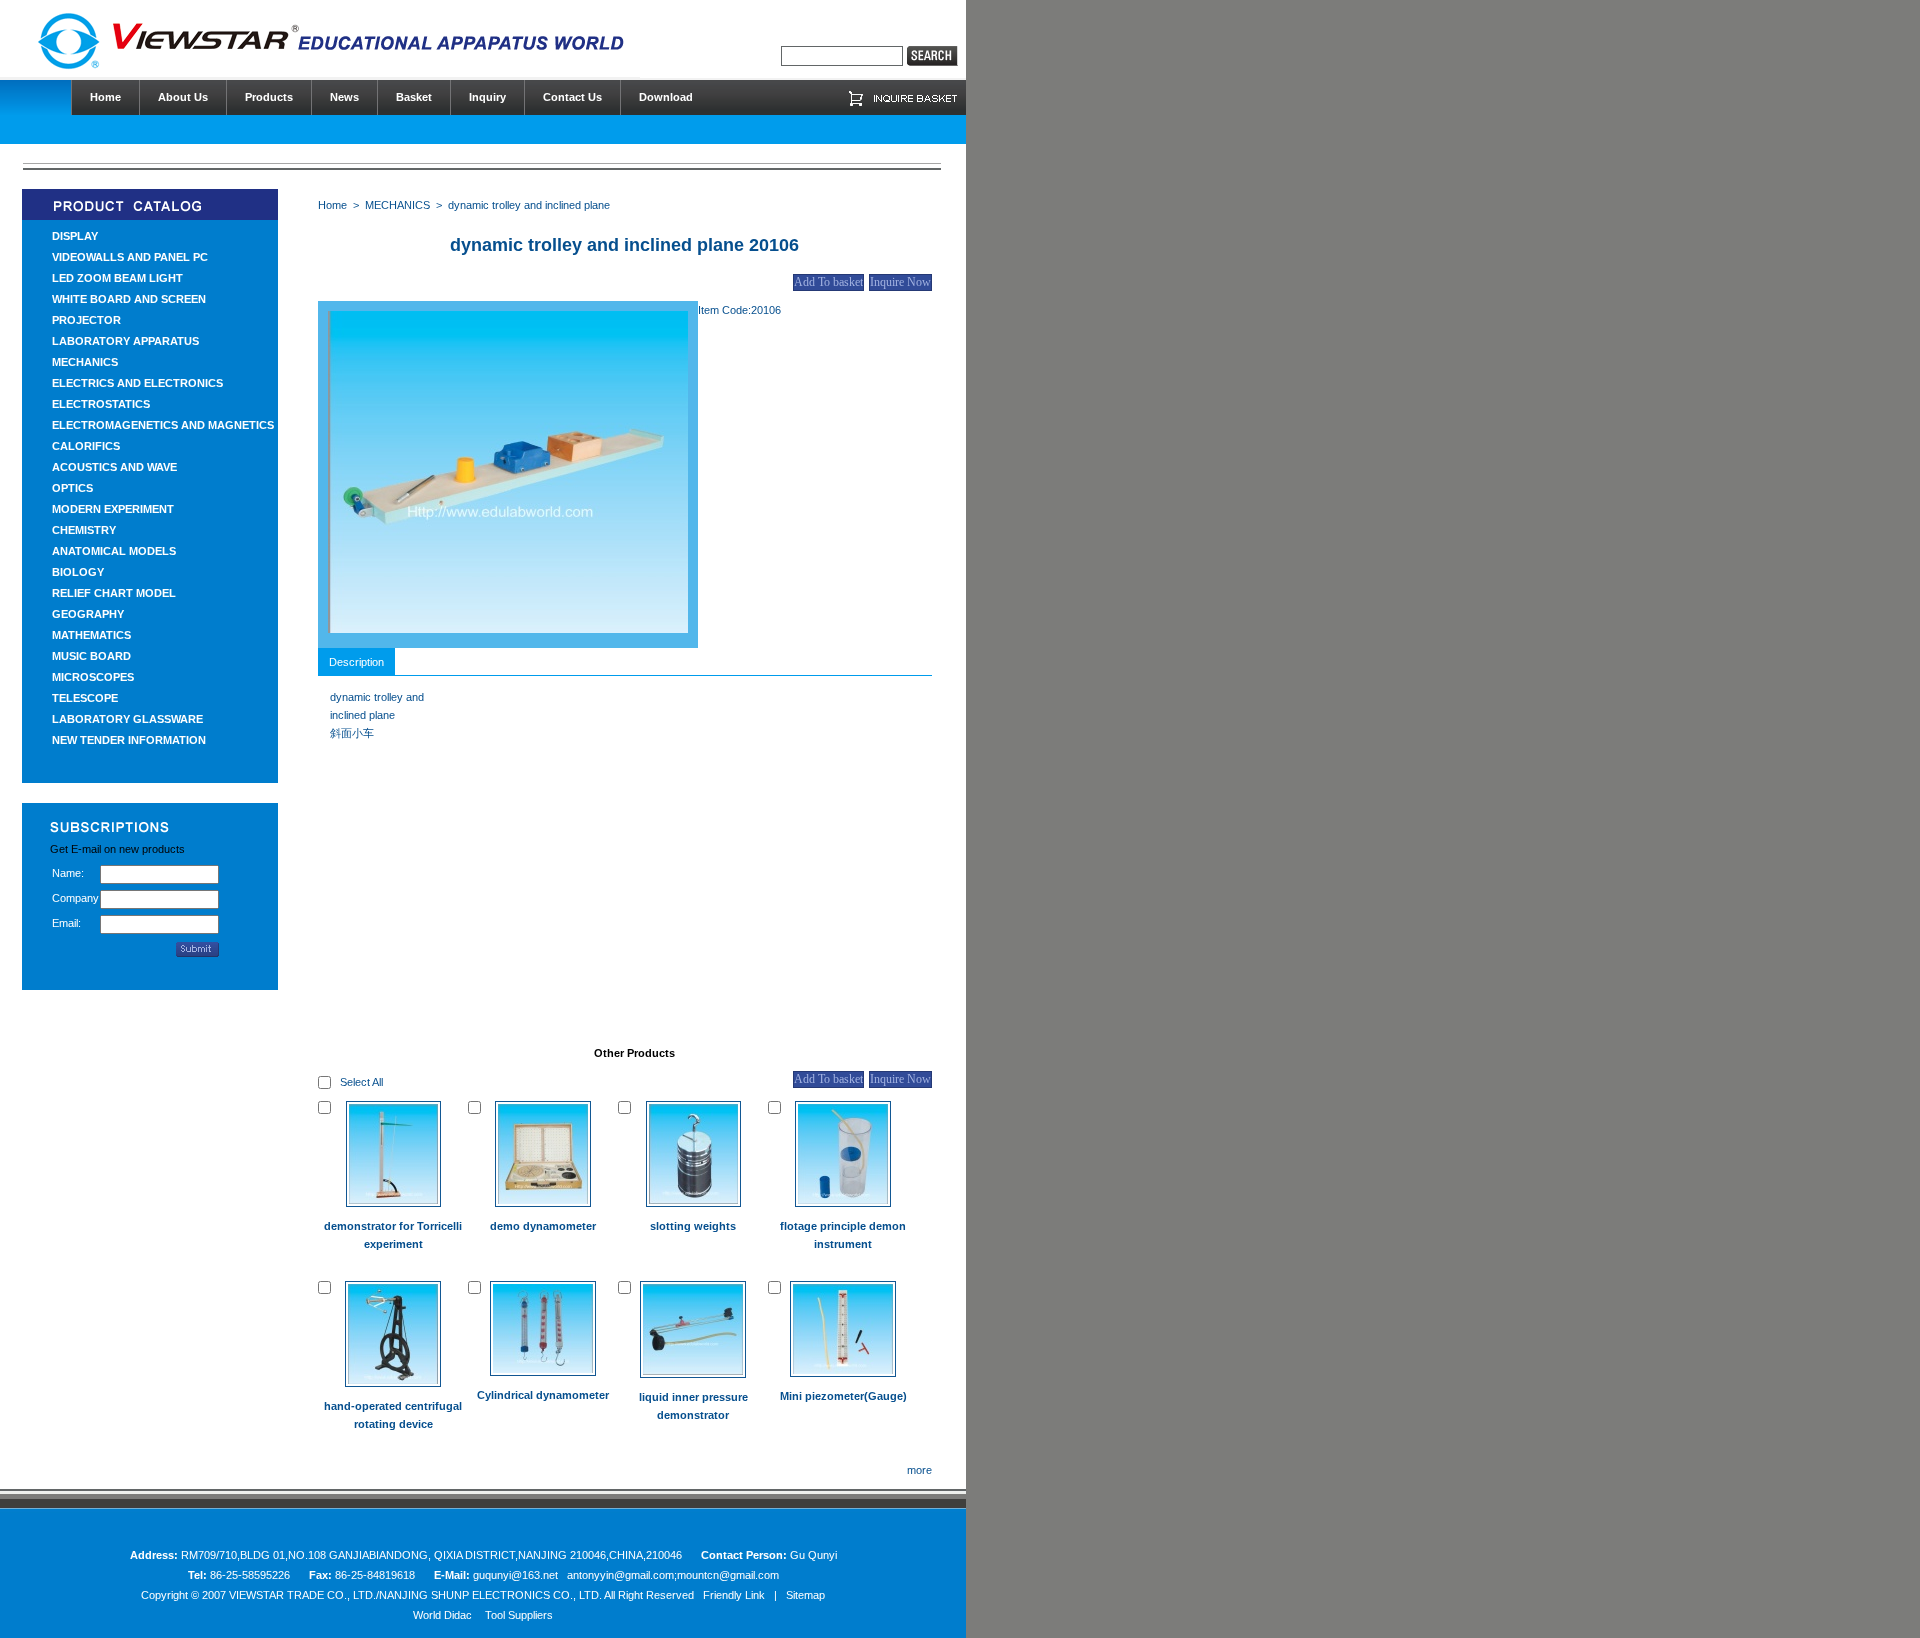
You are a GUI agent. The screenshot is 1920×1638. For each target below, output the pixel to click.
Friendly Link (734, 1595)
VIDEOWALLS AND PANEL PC (130, 257)
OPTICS (72, 488)
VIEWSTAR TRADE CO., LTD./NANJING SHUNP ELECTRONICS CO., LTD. (415, 1595)
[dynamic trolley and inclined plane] (508, 629)
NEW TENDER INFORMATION (129, 740)
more (919, 1470)
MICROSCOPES (93, 677)
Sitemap (805, 1595)
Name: (68, 873)
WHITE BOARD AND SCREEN (129, 299)
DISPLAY (75, 236)
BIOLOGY (78, 572)
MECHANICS (85, 362)
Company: (76, 898)
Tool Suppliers (519, 1615)
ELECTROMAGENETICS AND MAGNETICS (163, 425)
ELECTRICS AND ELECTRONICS (137, 383)
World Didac (442, 1615)
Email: (66, 923)
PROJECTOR (86, 320)
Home (332, 205)
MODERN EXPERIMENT (113, 509)
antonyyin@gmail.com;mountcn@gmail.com (673, 1575)
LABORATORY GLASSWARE (127, 719)
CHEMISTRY (84, 530)
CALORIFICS (86, 446)
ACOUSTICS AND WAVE (114, 467)
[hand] (932, 56)
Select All (361, 1082)
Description (356, 662)
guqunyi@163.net (517, 1575)
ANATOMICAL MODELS (114, 551)
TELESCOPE (85, 698)
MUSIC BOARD (91, 656)
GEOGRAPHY (88, 614)
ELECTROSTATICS (101, 404)
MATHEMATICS (91, 635)
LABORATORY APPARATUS (125, 341)
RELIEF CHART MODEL (114, 593)
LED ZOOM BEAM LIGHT (117, 278)
